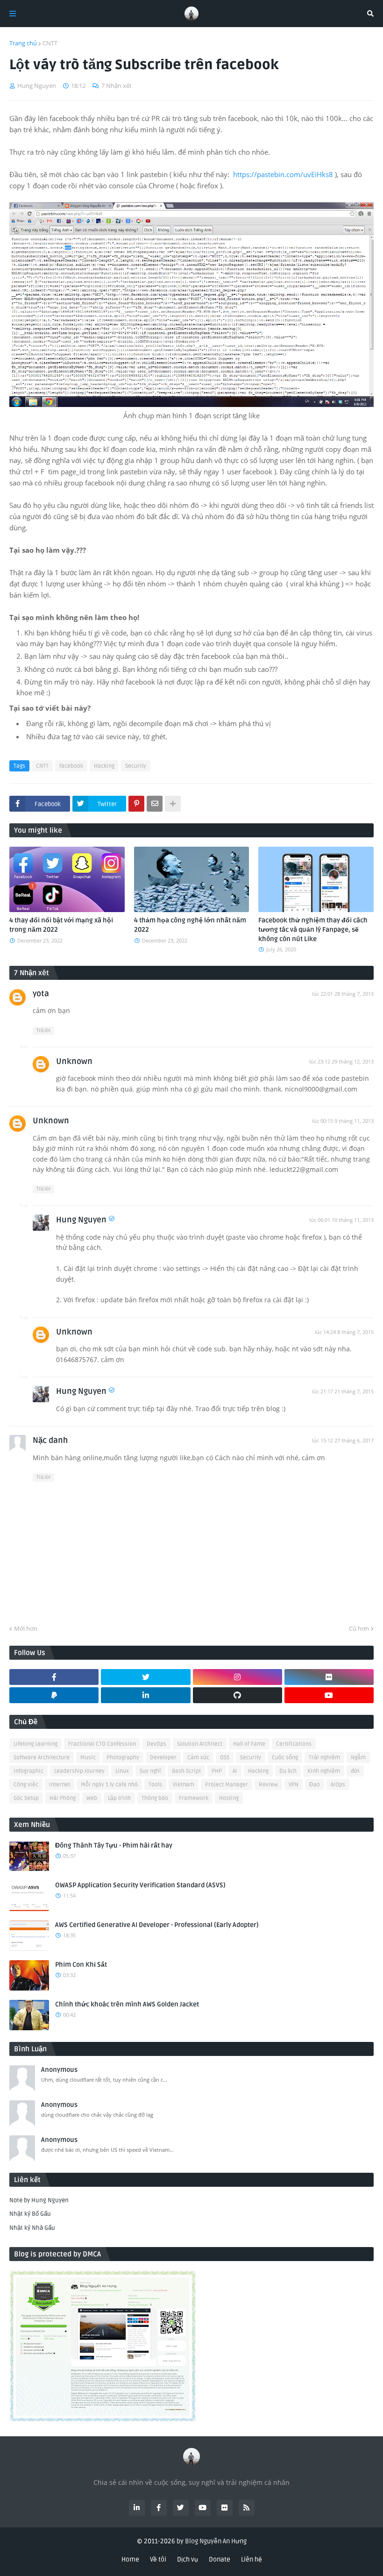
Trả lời (43, 1031)
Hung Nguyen (81, 1220)
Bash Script (186, 1771)
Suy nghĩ (150, 1771)
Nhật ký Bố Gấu (30, 2214)
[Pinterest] (136, 804)
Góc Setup (26, 1798)
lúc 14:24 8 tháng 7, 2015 (344, 1332)
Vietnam (184, 1785)
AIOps (338, 1785)
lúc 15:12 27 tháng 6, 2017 (343, 1440)
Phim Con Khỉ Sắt (81, 1965)
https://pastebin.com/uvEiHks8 (283, 174)
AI (235, 1771)
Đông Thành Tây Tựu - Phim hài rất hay (114, 1845)
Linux (122, 1771)
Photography (123, 1758)
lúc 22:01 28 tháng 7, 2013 (343, 994)
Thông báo (155, 1798)
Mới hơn (26, 1628)
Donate (220, 2559)
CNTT (50, 43)
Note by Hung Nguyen (39, 2200)
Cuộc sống (285, 1758)
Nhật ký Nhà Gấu (32, 2228)
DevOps (156, 1744)
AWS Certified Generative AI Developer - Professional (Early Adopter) (157, 1925)
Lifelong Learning (35, 1744)
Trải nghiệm (324, 1758)
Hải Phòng (63, 1798)
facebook (71, 766)
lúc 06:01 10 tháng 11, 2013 (341, 1220)
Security (136, 766)
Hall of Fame (249, 1744)
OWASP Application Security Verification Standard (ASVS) (140, 1885)
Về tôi (158, 2559)
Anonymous (59, 2070)
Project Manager (227, 1785)
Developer (163, 1758)
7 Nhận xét (117, 86)
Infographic (28, 1771)
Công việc (26, 1785)
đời (355, 1771)
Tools (155, 1785)
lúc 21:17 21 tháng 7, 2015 (343, 1391)
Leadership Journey (79, 1771)
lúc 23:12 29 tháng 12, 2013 (341, 1061)
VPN (294, 1785)
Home (130, 2559)
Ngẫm (358, 1758)
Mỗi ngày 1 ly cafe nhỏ (109, 1785)
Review (268, 1785)
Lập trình (119, 1798)
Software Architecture (42, 1758)
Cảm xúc (198, 1758)
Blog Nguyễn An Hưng (216, 2541)
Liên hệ (252, 2559)
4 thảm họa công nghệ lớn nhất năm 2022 (190, 925)
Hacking (104, 766)
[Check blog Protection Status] (103, 2420)
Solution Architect (200, 1744)
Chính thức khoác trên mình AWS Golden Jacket (127, 2004)
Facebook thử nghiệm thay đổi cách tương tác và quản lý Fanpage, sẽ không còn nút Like (313, 929)
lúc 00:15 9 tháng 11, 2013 (343, 1121)
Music (88, 1758)
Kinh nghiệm (324, 1771)
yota (41, 994)
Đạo (315, 1785)
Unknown (74, 1061)
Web (92, 1798)
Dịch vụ (188, 2559)
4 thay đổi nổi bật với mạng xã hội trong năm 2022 (61, 925)
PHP (217, 1771)
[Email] (155, 804)
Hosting (229, 1798)
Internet (60, 1785)
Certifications (294, 1744)
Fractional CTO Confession (102, 1744)
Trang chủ (23, 43)
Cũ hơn (359, 1628)
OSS (225, 1758)
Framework (194, 1798)
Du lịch (288, 1771)
